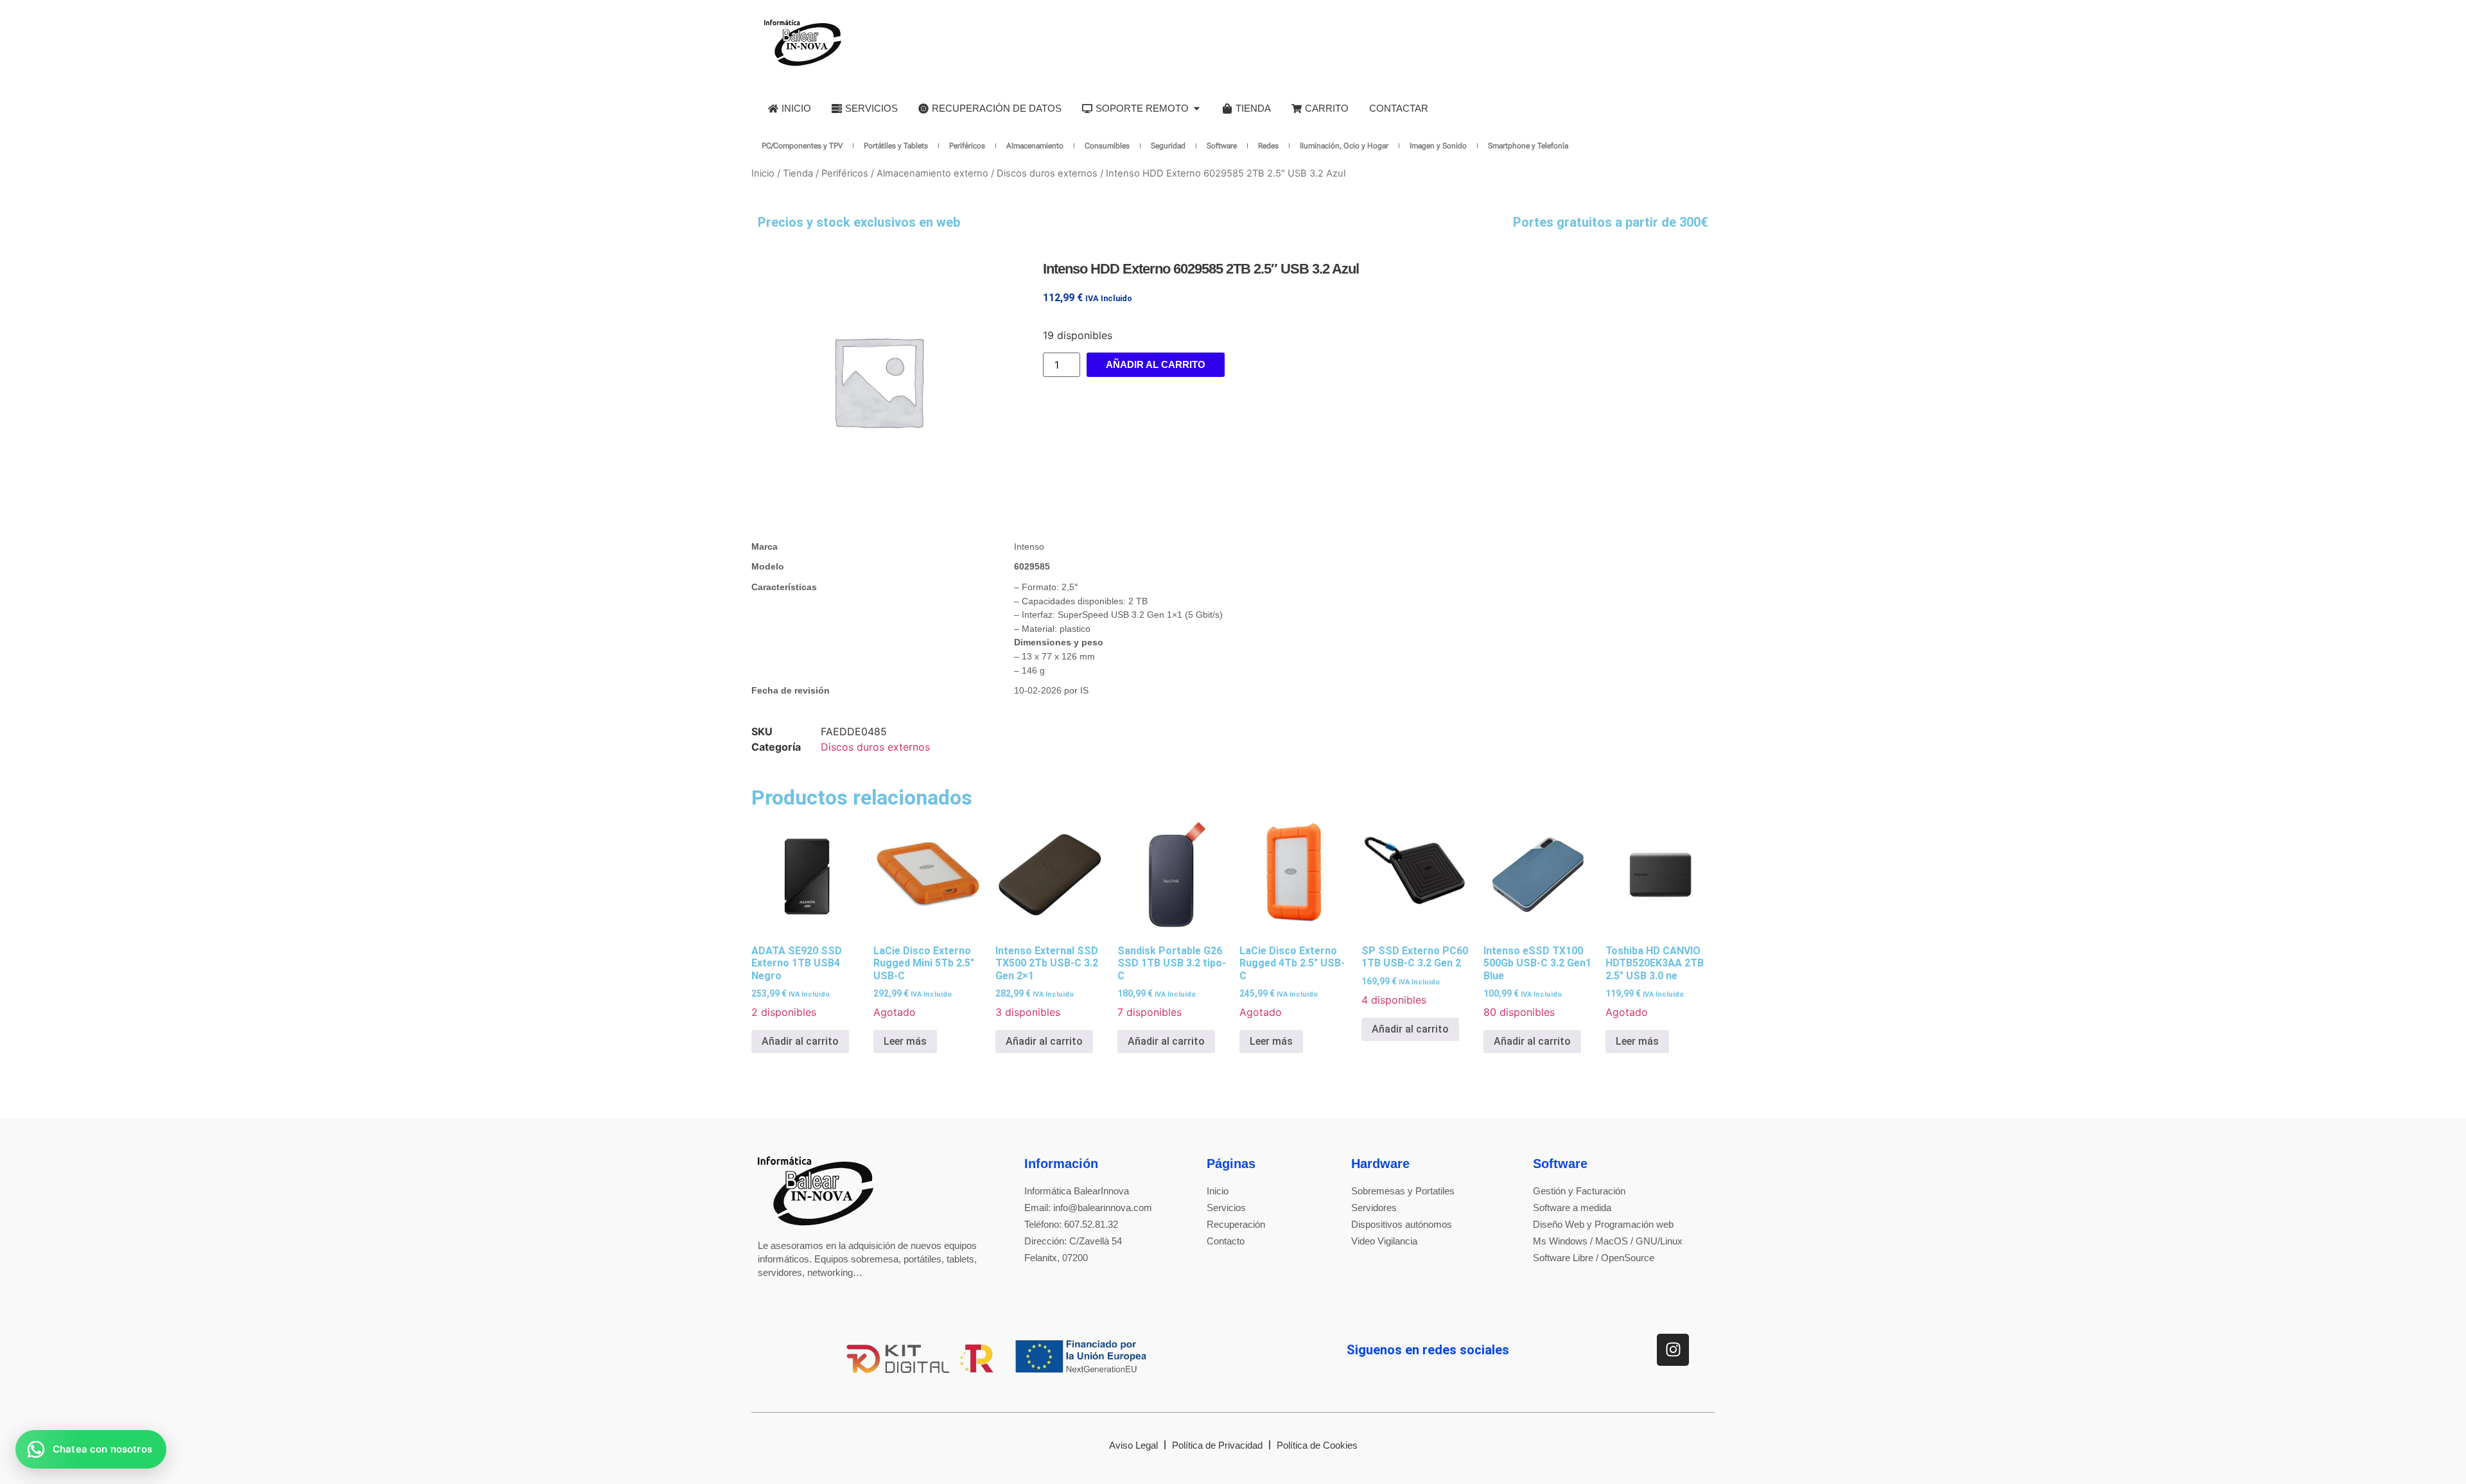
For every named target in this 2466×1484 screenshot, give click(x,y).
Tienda (798, 173)
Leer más (905, 1041)
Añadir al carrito (1156, 364)
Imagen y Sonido (1438, 146)
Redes (1268, 146)
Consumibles (1107, 146)
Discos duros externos (1047, 173)
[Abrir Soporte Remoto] (1197, 108)
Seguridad (1168, 146)
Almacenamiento (1035, 146)
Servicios (1226, 1208)
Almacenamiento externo (932, 173)
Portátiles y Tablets (896, 146)
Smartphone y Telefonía (1528, 146)
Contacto (1226, 1241)
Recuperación (1236, 1224)
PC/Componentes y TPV (802, 146)
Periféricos (967, 146)
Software (1222, 146)
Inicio (763, 173)
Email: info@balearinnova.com (1088, 1208)
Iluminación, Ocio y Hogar (1344, 146)
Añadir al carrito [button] (800, 1041)
